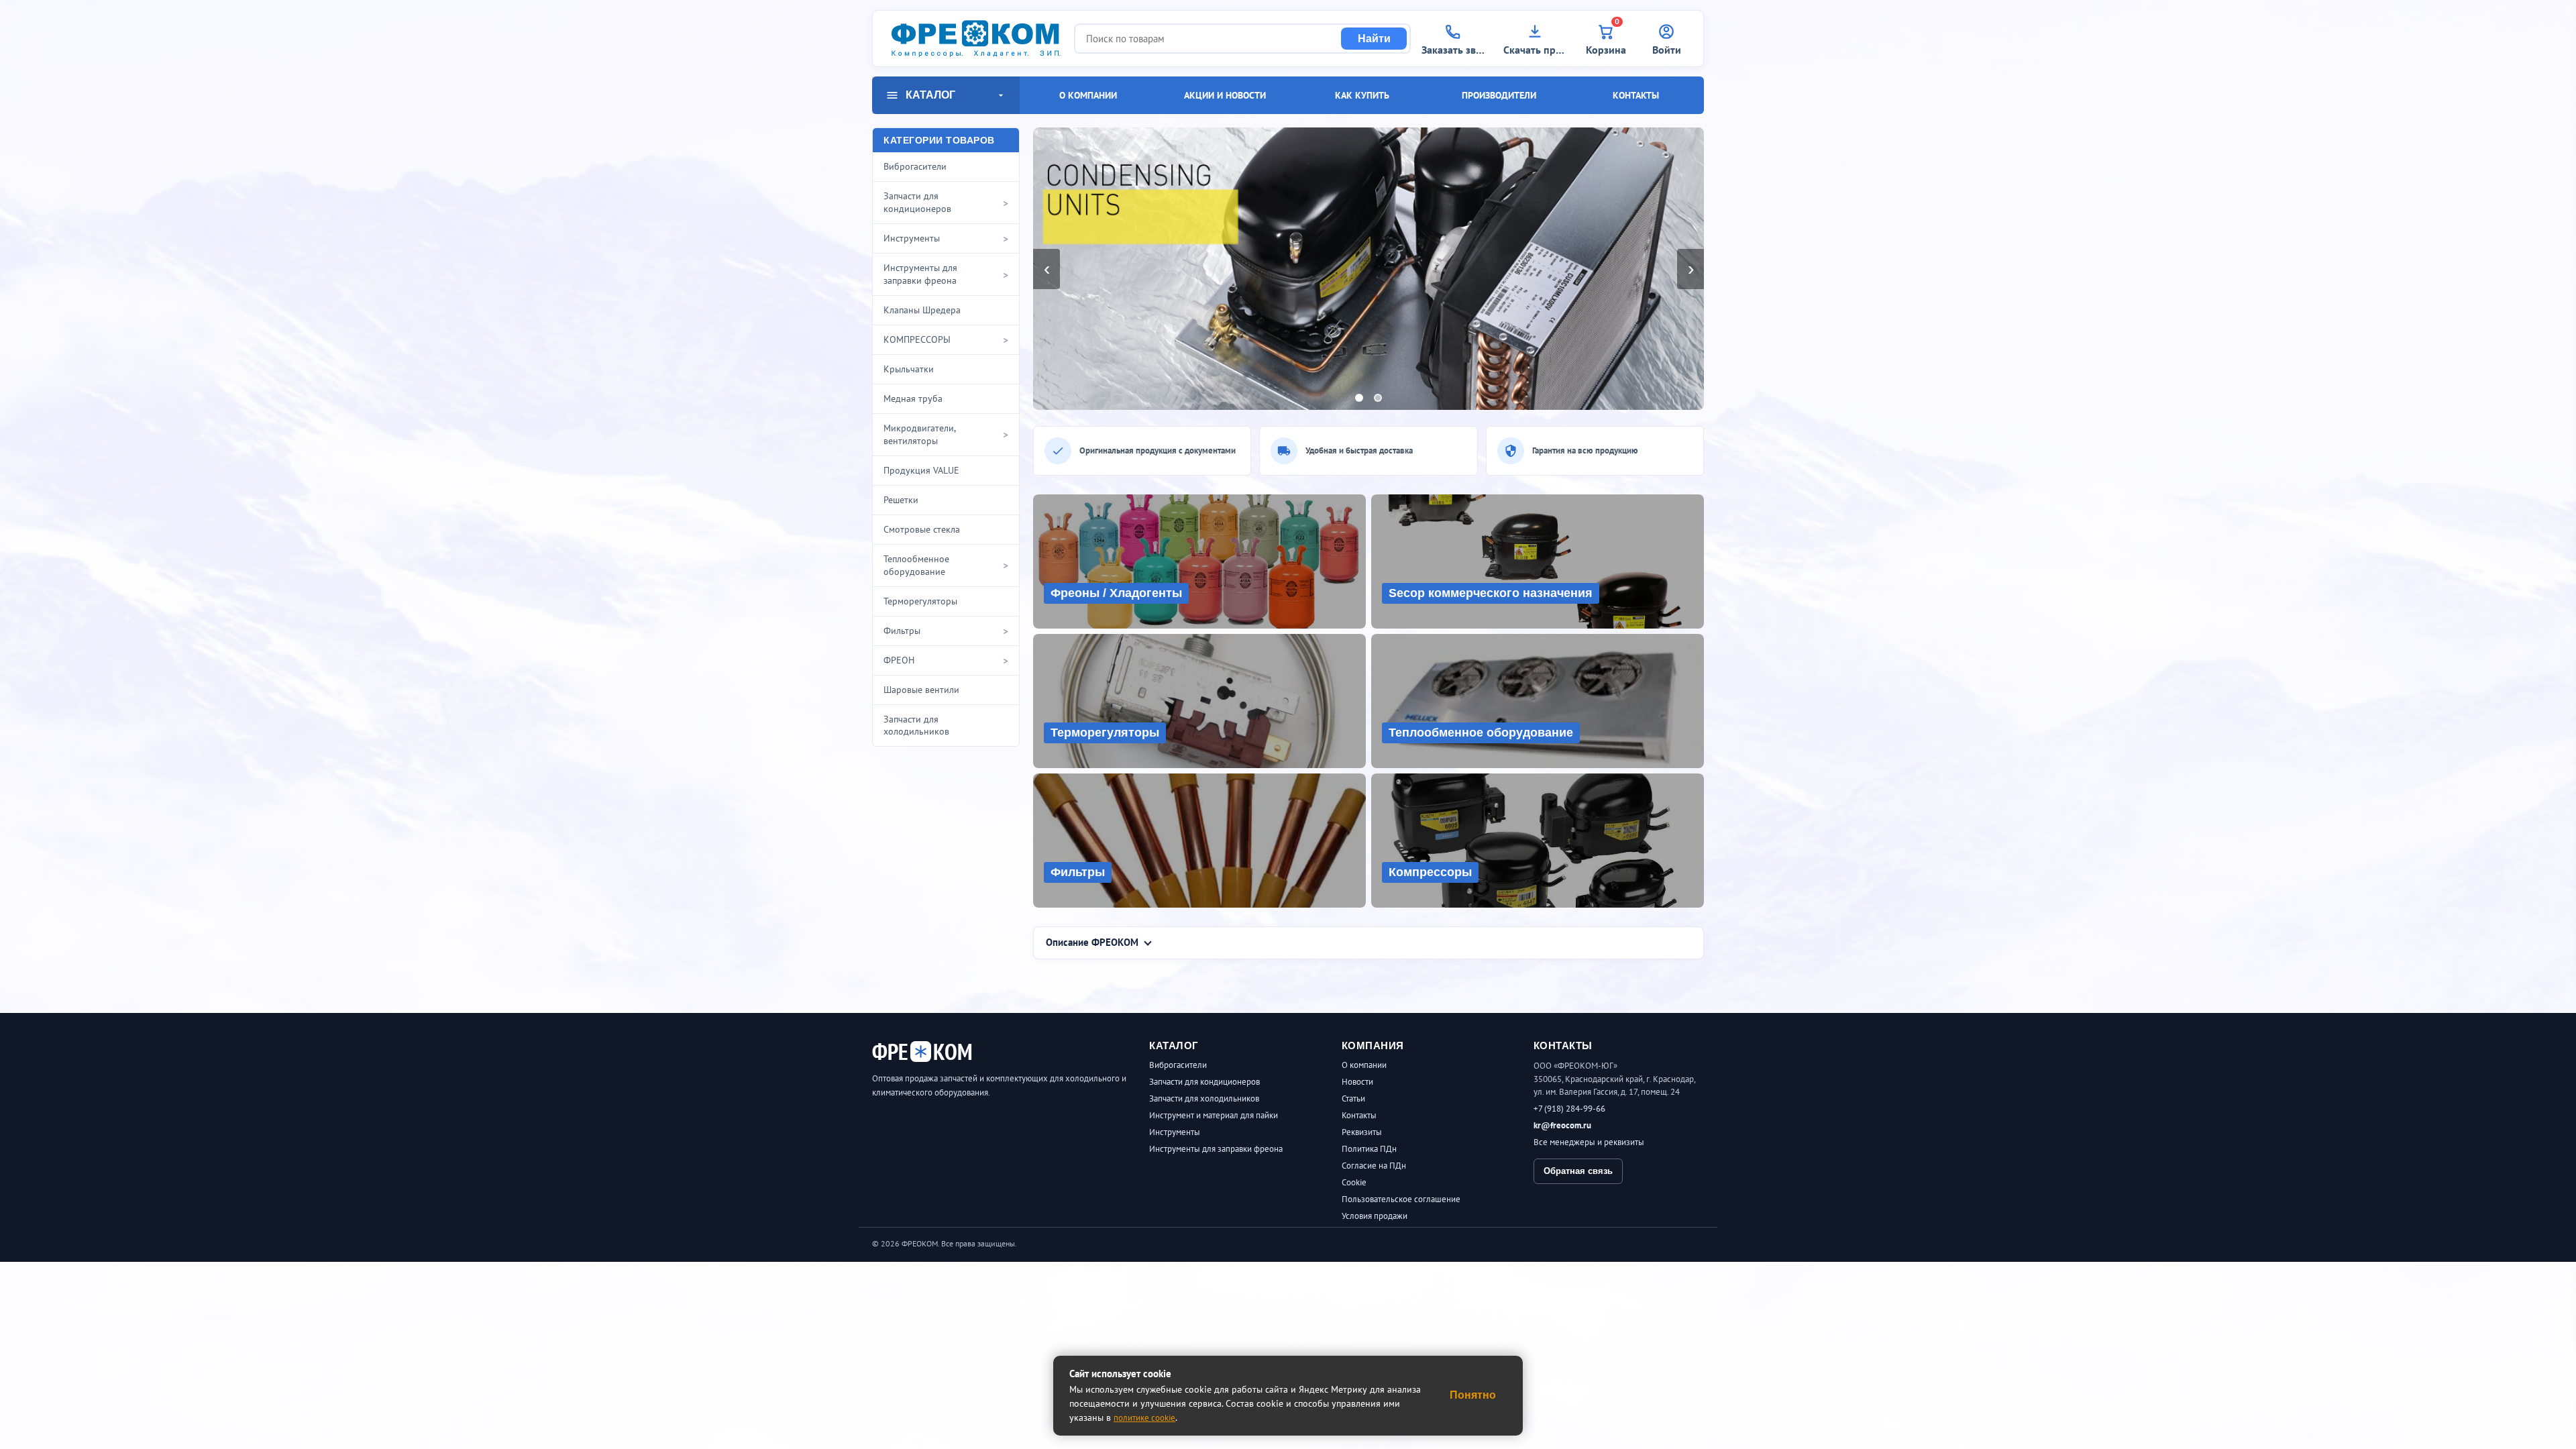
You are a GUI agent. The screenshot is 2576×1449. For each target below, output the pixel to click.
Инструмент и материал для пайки (1214, 1115)
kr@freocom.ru (1562, 1125)
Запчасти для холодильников (1204, 1098)
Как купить (1362, 95)
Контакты (1636, 95)
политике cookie (1144, 1418)
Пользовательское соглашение (1401, 1199)
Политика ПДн (1369, 1149)
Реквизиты (1362, 1132)
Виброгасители (1178, 1065)
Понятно (1473, 1395)
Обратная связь (1578, 1171)
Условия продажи (1375, 1216)
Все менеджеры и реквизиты (1589, 1142)
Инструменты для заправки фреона (1216, 1149)
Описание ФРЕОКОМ (1092, 942)
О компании (1088, 95)
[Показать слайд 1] (1359, 398)
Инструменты (1175, 1132)
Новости (1357, 1082)
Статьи (1353, 1098)
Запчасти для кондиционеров (1204, 1082)
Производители (1499, 95)
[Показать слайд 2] (1378, 398)
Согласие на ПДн (1374, 1166)
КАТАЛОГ (930, 95)
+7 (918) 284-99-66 (1569, 1109)
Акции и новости (1225, 95)
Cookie (1354, 1182)
